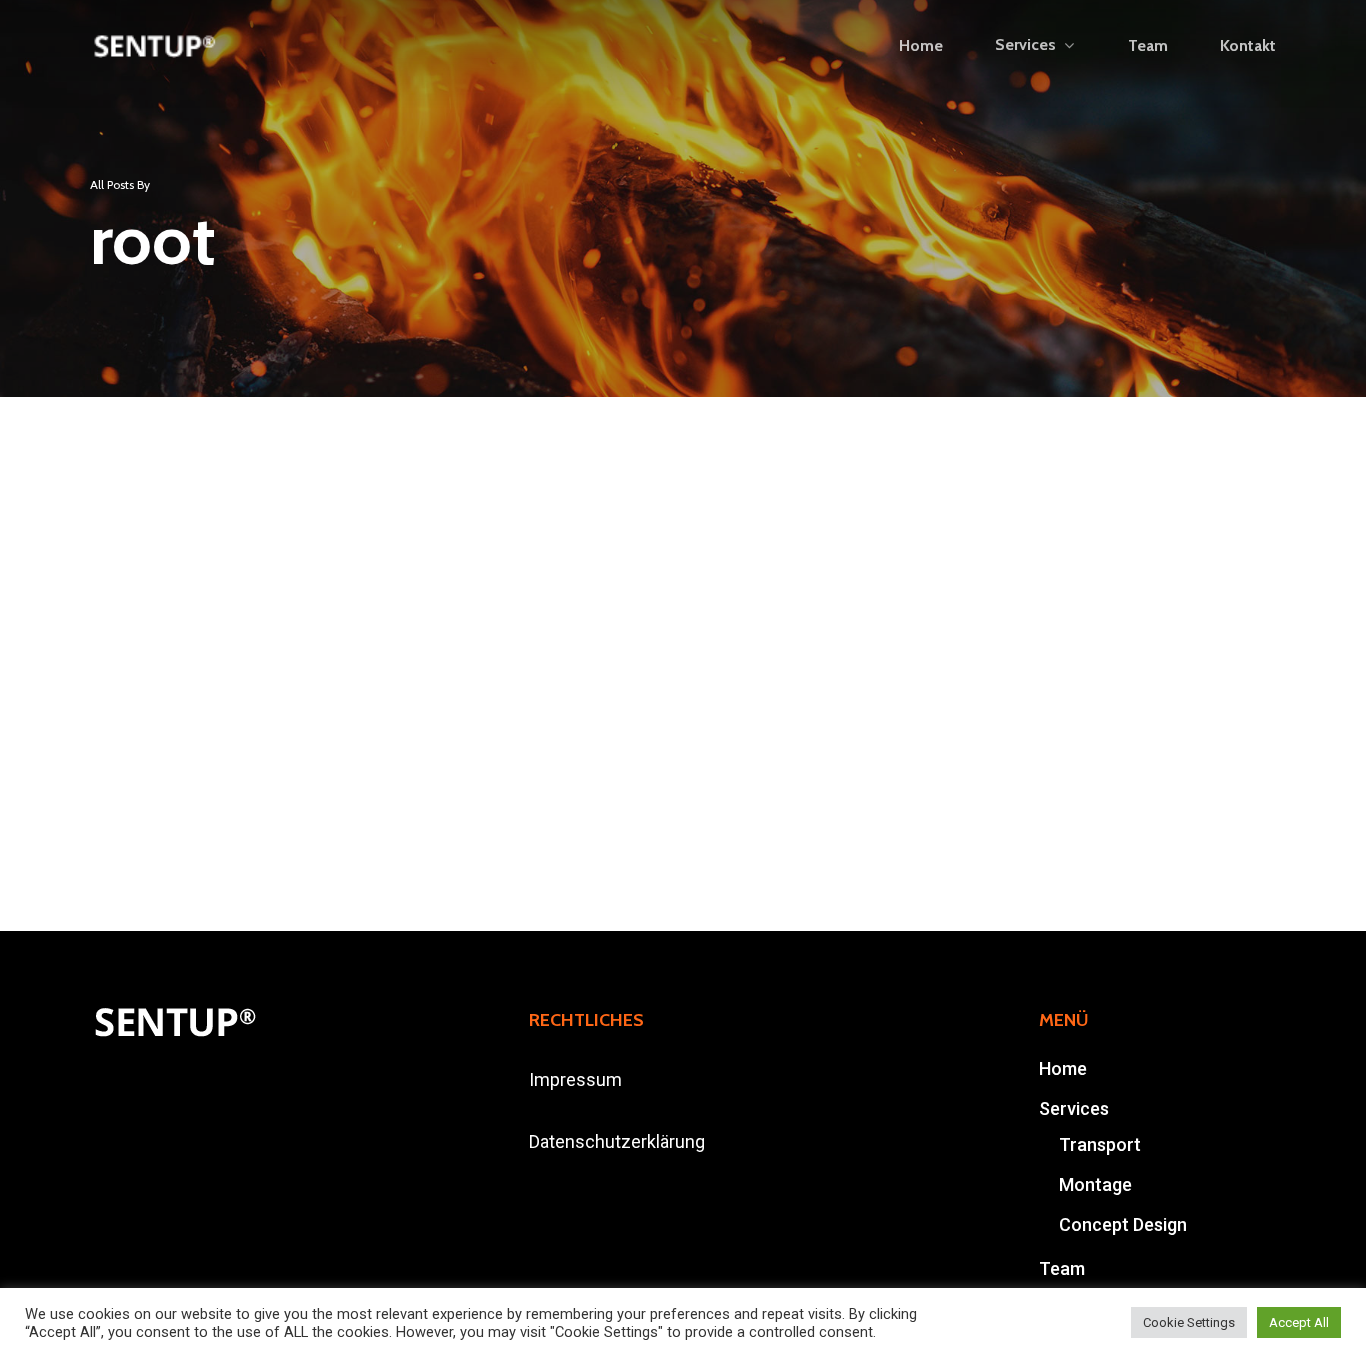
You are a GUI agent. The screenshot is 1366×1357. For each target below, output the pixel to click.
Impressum (575, 1079)
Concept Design (1123, 1224)
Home (1063, 1068)
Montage (1095, 1184)
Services (1074, 1108)
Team (1062, 1268)
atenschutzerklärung (622, 1141)
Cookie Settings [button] (1189, 1322)
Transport (1100, 1144)
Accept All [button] (1299, 1322)
